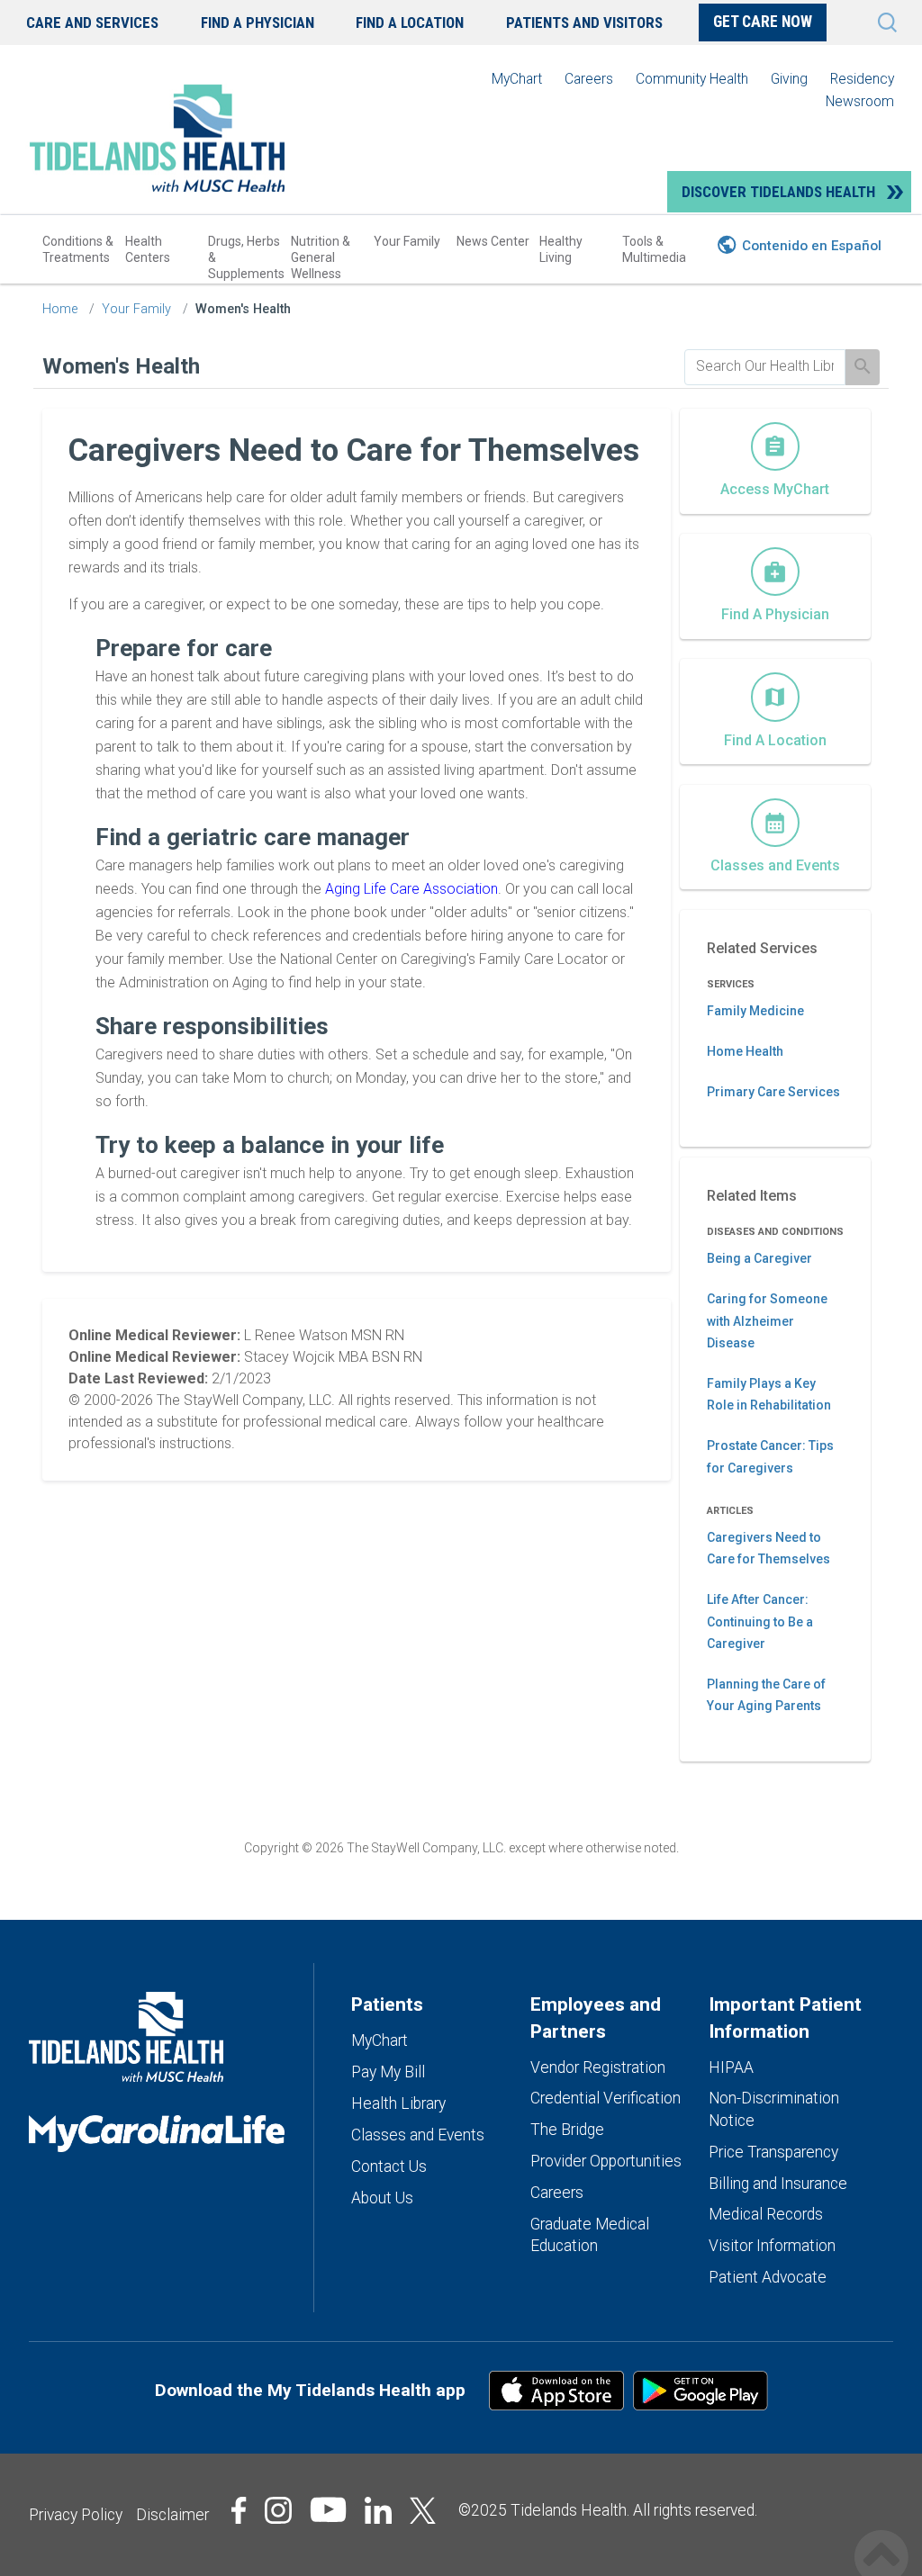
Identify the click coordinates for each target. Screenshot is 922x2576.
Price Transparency (773, 2152)
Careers (589, 79)
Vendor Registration (598, 2067)
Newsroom (860, 101)
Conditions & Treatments (78, 249)
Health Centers (148, 249)
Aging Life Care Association (411, 889)
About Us (382, 2198)
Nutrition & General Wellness (321, 257)
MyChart (517, 79)
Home (60, 309)
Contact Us (389, 2166)
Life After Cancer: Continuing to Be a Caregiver (760, 1621)
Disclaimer (172, 2515)
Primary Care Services (773, 1092)
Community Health (692, 79)
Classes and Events (418, 2135)
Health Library (398, 2103)
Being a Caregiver (759, 1258)
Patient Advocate (768, 2277)
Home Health (745, 1051)
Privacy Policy (76, 2515)
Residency (862, 79)
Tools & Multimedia (654, 249)
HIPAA (731, 2067)
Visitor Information (772, 2246)
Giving (789, 79)
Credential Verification (606, 2098)
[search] (765, 366)
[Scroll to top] (881, 2538)
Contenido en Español (812, 246)
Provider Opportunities (606, 2161)
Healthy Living (561, 249)
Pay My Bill (388, 2072)
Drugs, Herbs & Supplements (246, 257)
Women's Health (243, 309)
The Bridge (567, 2130)
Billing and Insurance (778, 2184)
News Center (493, 241)
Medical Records (766, 2214)
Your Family (407, 241)
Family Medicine (755, 1011)
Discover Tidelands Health (778, 192)
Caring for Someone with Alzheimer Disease (767, 1321)
